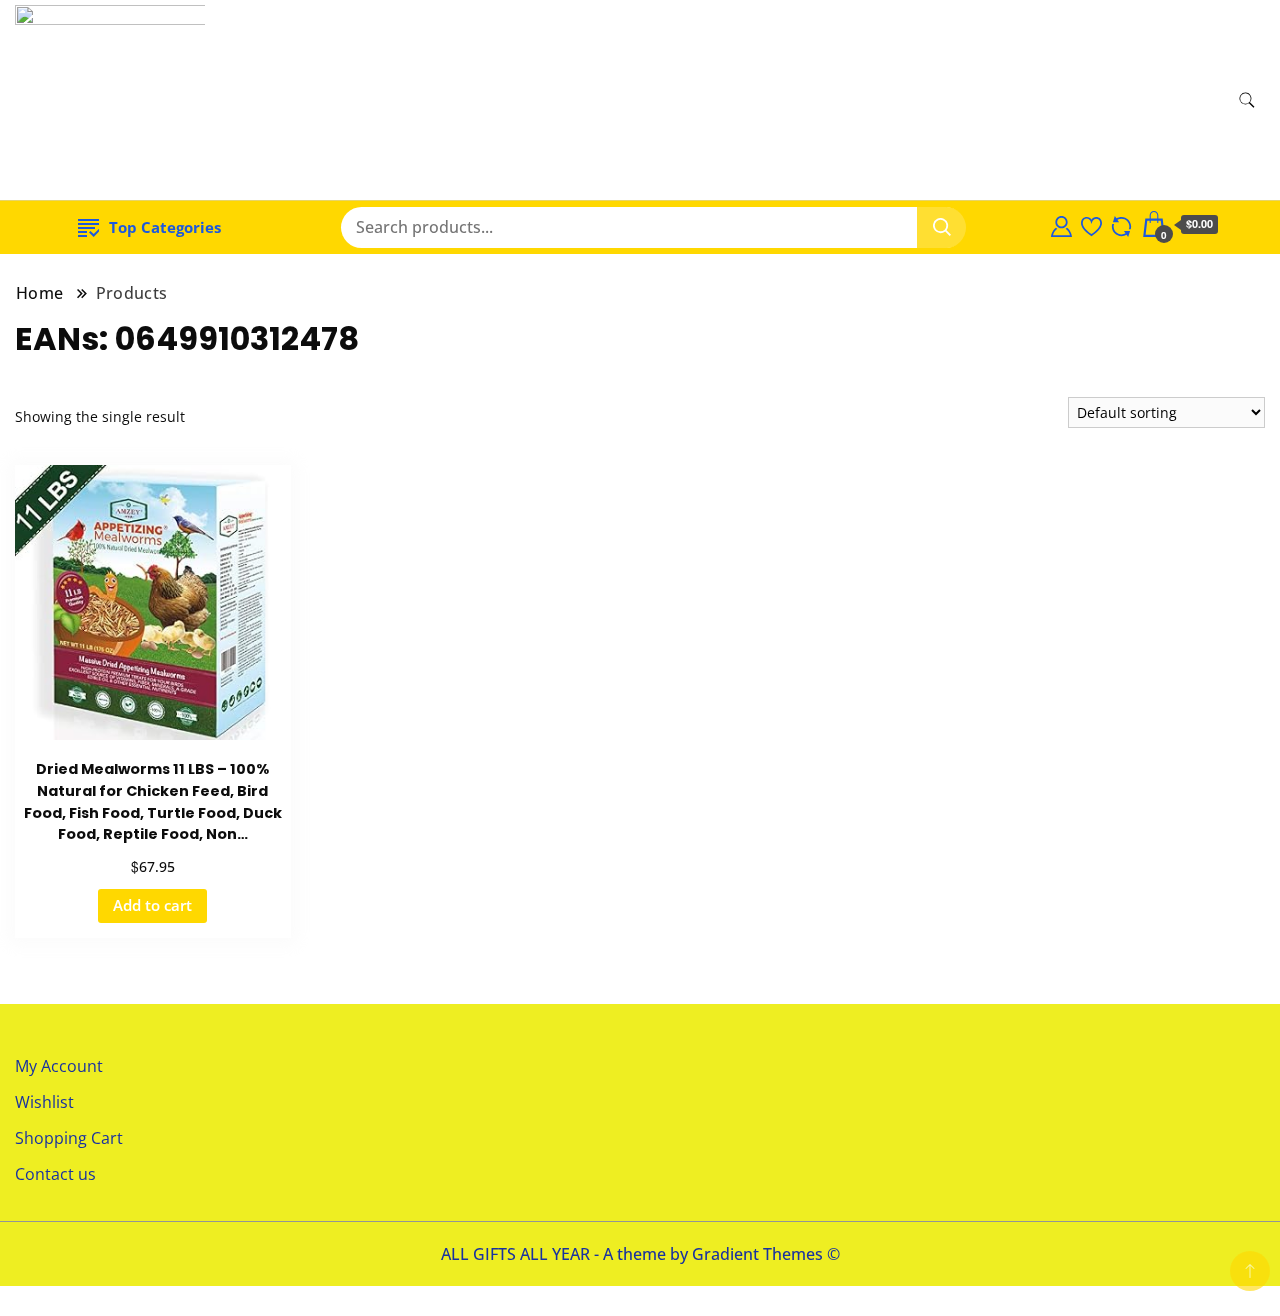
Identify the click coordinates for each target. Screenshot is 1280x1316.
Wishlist (44, 1102)
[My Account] (1061, 224)
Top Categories (165, 227)
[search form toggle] (1247, 100)
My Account (59, 1066)
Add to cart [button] (152, 905)
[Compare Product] (1121, 224)
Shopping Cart (69, 1138)
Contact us (55, 1174)
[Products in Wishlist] (1091, 224)
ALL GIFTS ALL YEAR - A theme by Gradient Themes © (640, 1254)
